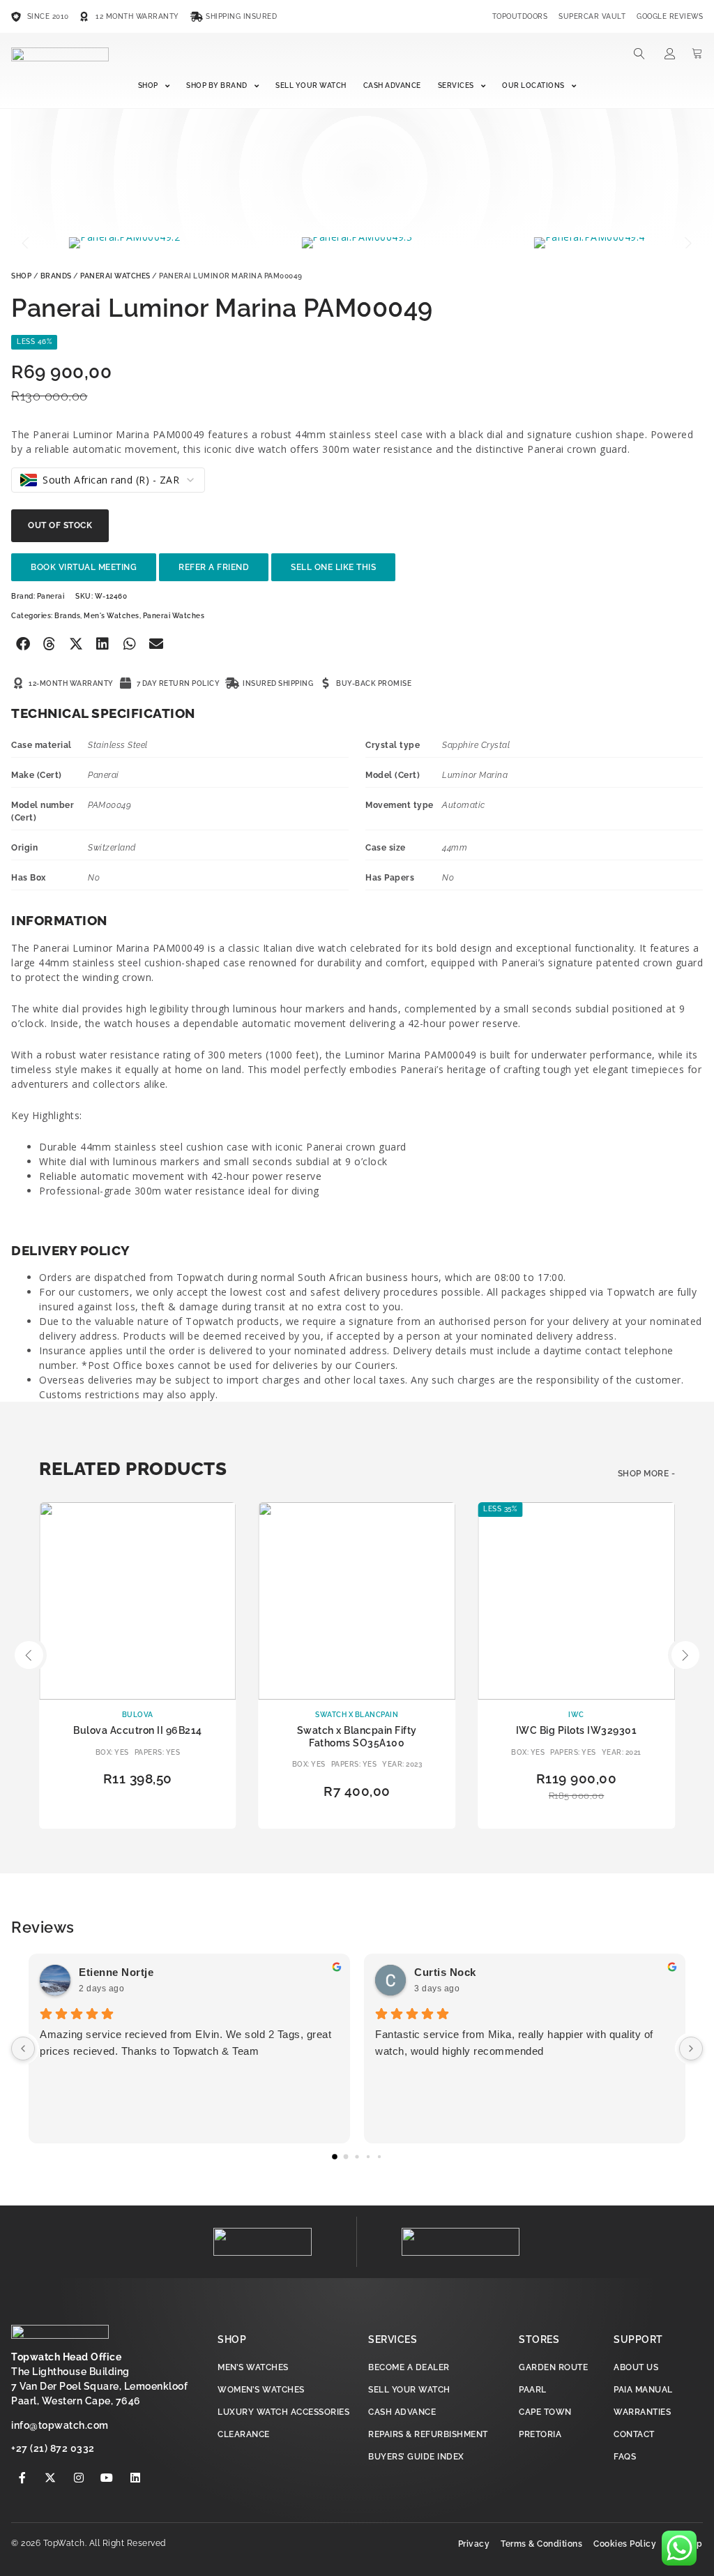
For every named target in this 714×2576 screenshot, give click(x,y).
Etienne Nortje (116, 1972)
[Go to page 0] (335, 2157)
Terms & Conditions (541, 2544)
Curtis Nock (445, 1972)
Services (456, 85)
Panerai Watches (115, 276)
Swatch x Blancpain (357, 1715)
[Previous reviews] (23, 2049)
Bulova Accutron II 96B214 (138, 1730)
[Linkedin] (135, 2478)
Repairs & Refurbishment (428, 2434)
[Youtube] (107, 2478)
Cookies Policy (625, 2544)
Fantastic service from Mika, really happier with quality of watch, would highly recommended (514, 2043)
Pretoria (540, 2434)
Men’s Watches (253, 2367)
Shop (148, 85)
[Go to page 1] (346, 2157)
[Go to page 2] (357, 2157)
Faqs (625, 2457)
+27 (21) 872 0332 (53, 2448)
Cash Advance (392, 85)
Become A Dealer (409, 2367)
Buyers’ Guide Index (416, 2457)
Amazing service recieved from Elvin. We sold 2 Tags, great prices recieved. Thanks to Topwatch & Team (185, 2043)
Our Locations (533, 85)
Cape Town (545, 2412)
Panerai (51, 596)
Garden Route (553, 2367)
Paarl (533, 2390)
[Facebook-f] (22, 2478)
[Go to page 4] (379, 2157)
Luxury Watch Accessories (283, 2412)
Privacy (474, 2544)
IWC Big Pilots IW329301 (577, 1730)
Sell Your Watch (311, 85)
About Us (636, 2367)
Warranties (642, 2412)
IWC (576, 1715)
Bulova (138, 1715)
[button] (27, 243)
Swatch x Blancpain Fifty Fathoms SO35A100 (357, 1737)
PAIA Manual (643, 2390)
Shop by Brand (217, 85)
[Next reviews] (691, 2049)
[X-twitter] (51, 2478)
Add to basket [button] (138, 1803)
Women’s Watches (261, 2390)
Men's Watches (112, 616)
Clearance (244, 2434)
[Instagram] (79, 2478)
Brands (56, 276)
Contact (634, 2434)
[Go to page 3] (368, 2157)
